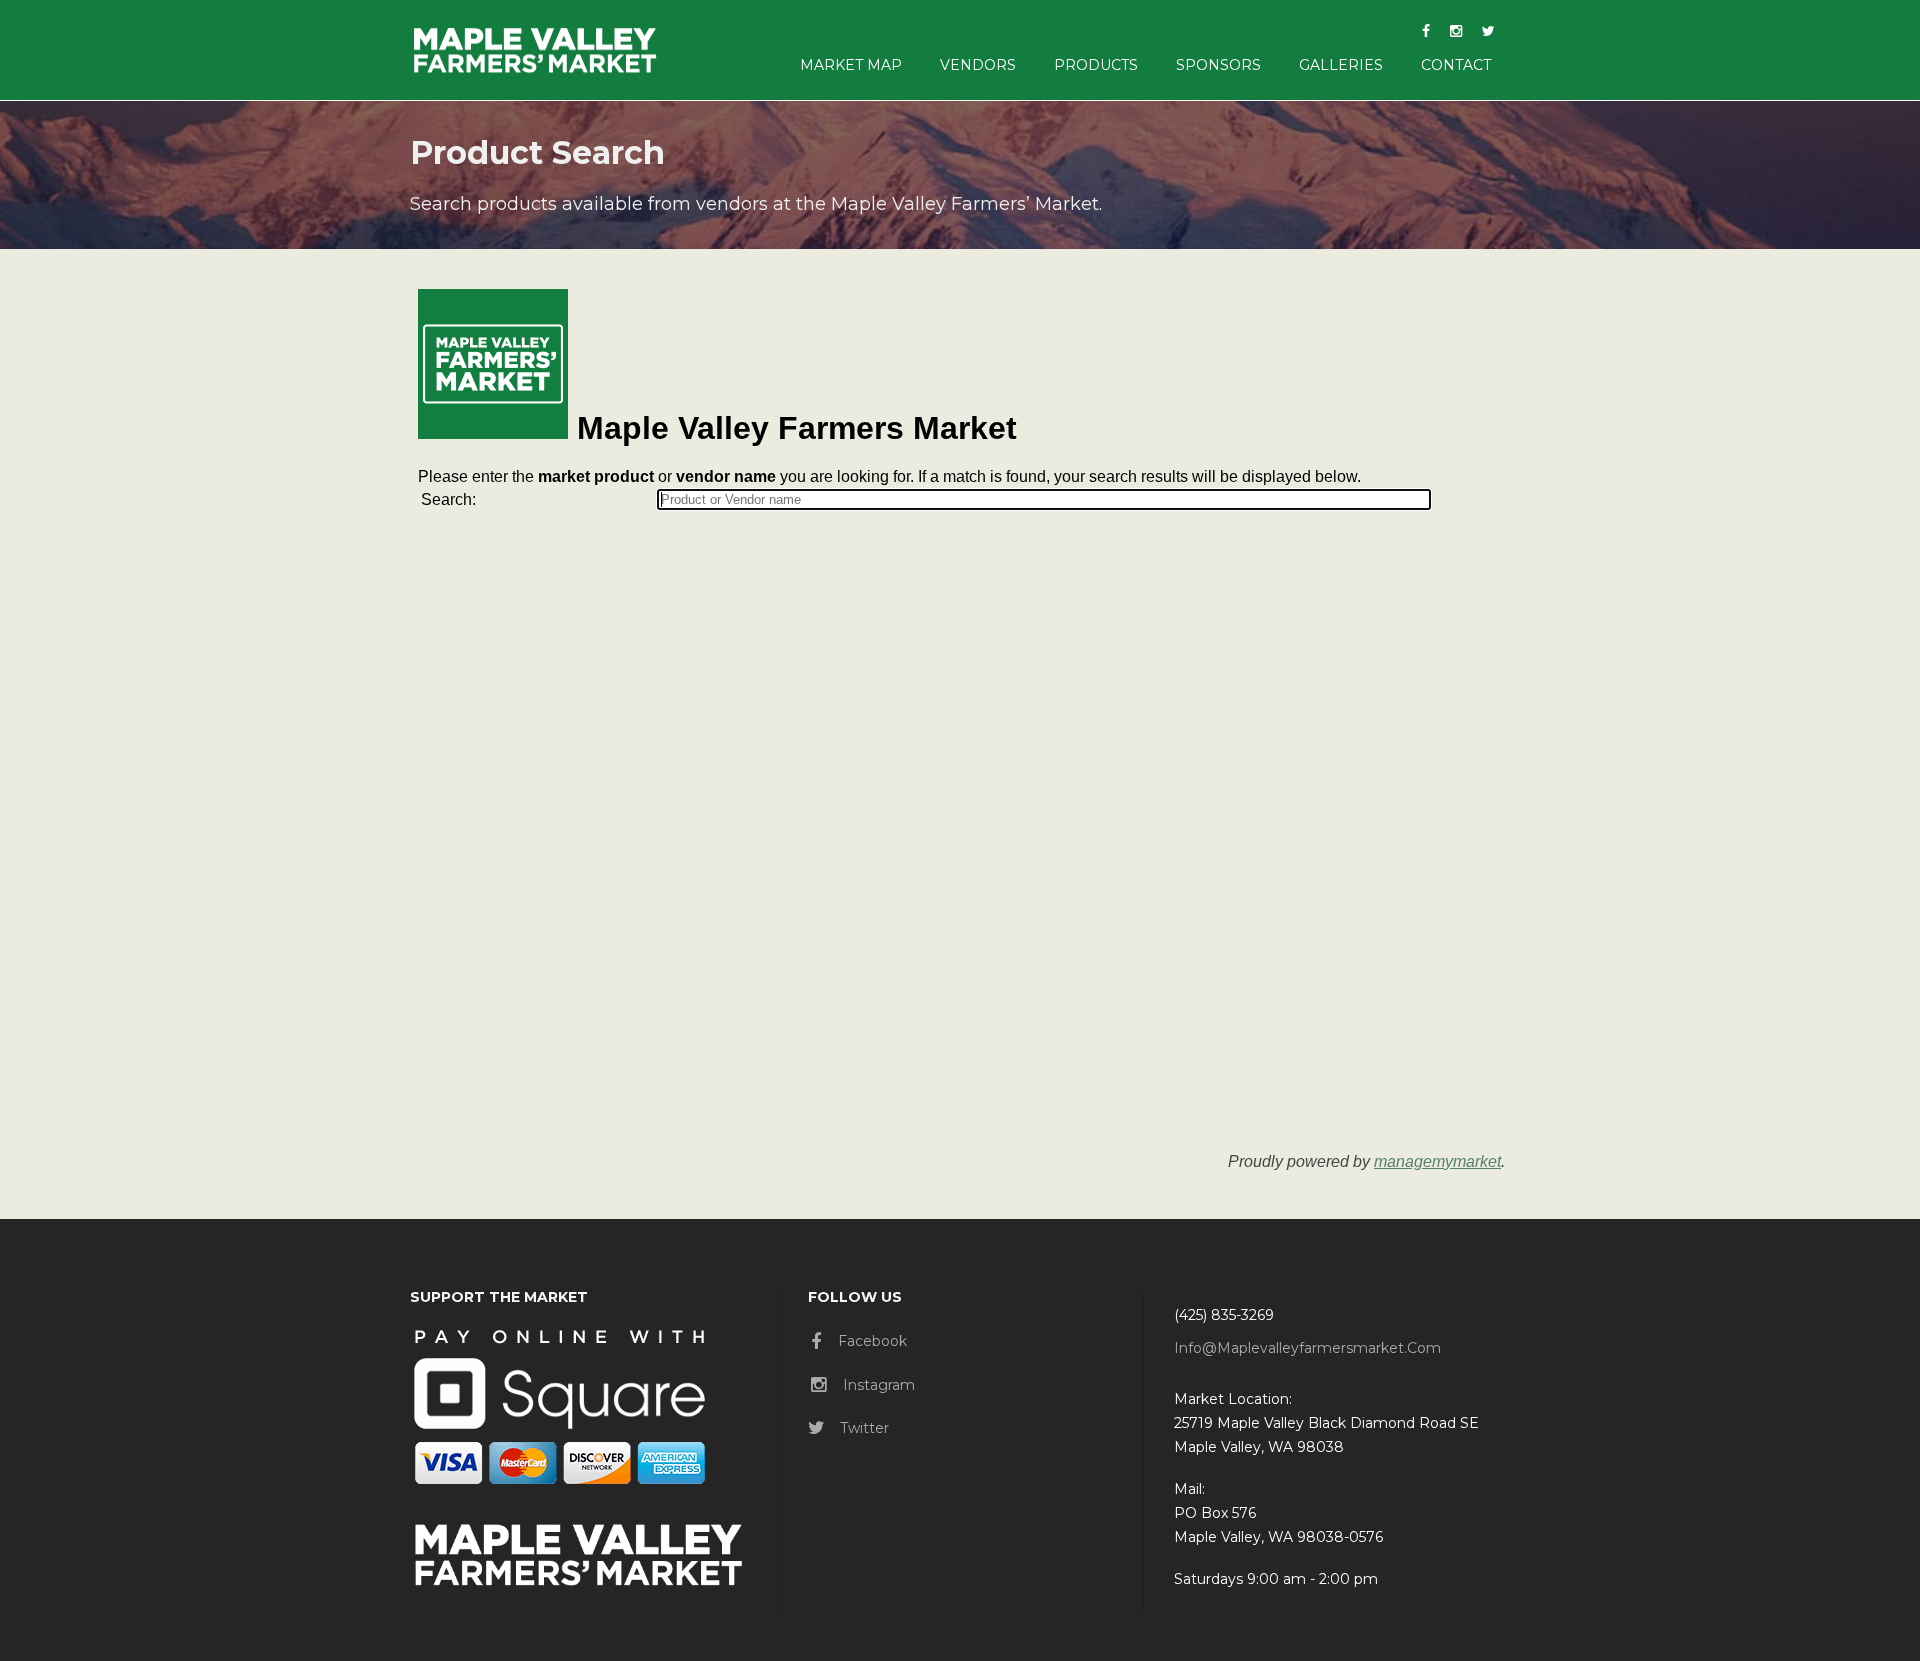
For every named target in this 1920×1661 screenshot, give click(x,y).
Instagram (879, 1385)
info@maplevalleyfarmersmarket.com (1307, 1348)
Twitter (864, 1428)
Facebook (872, 1341)
